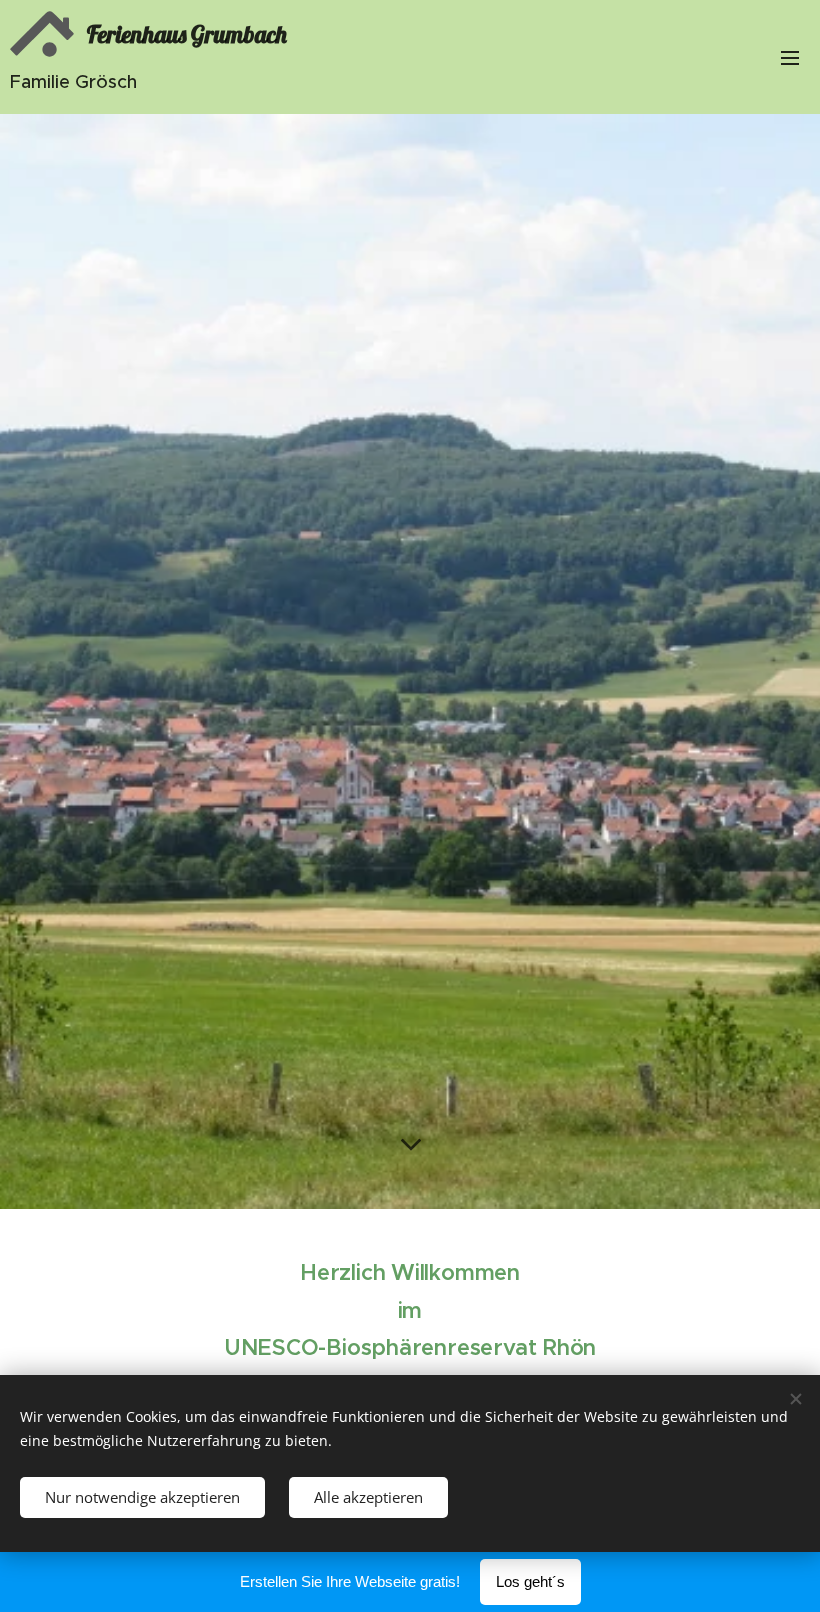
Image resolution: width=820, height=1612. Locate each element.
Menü (790, 57)
